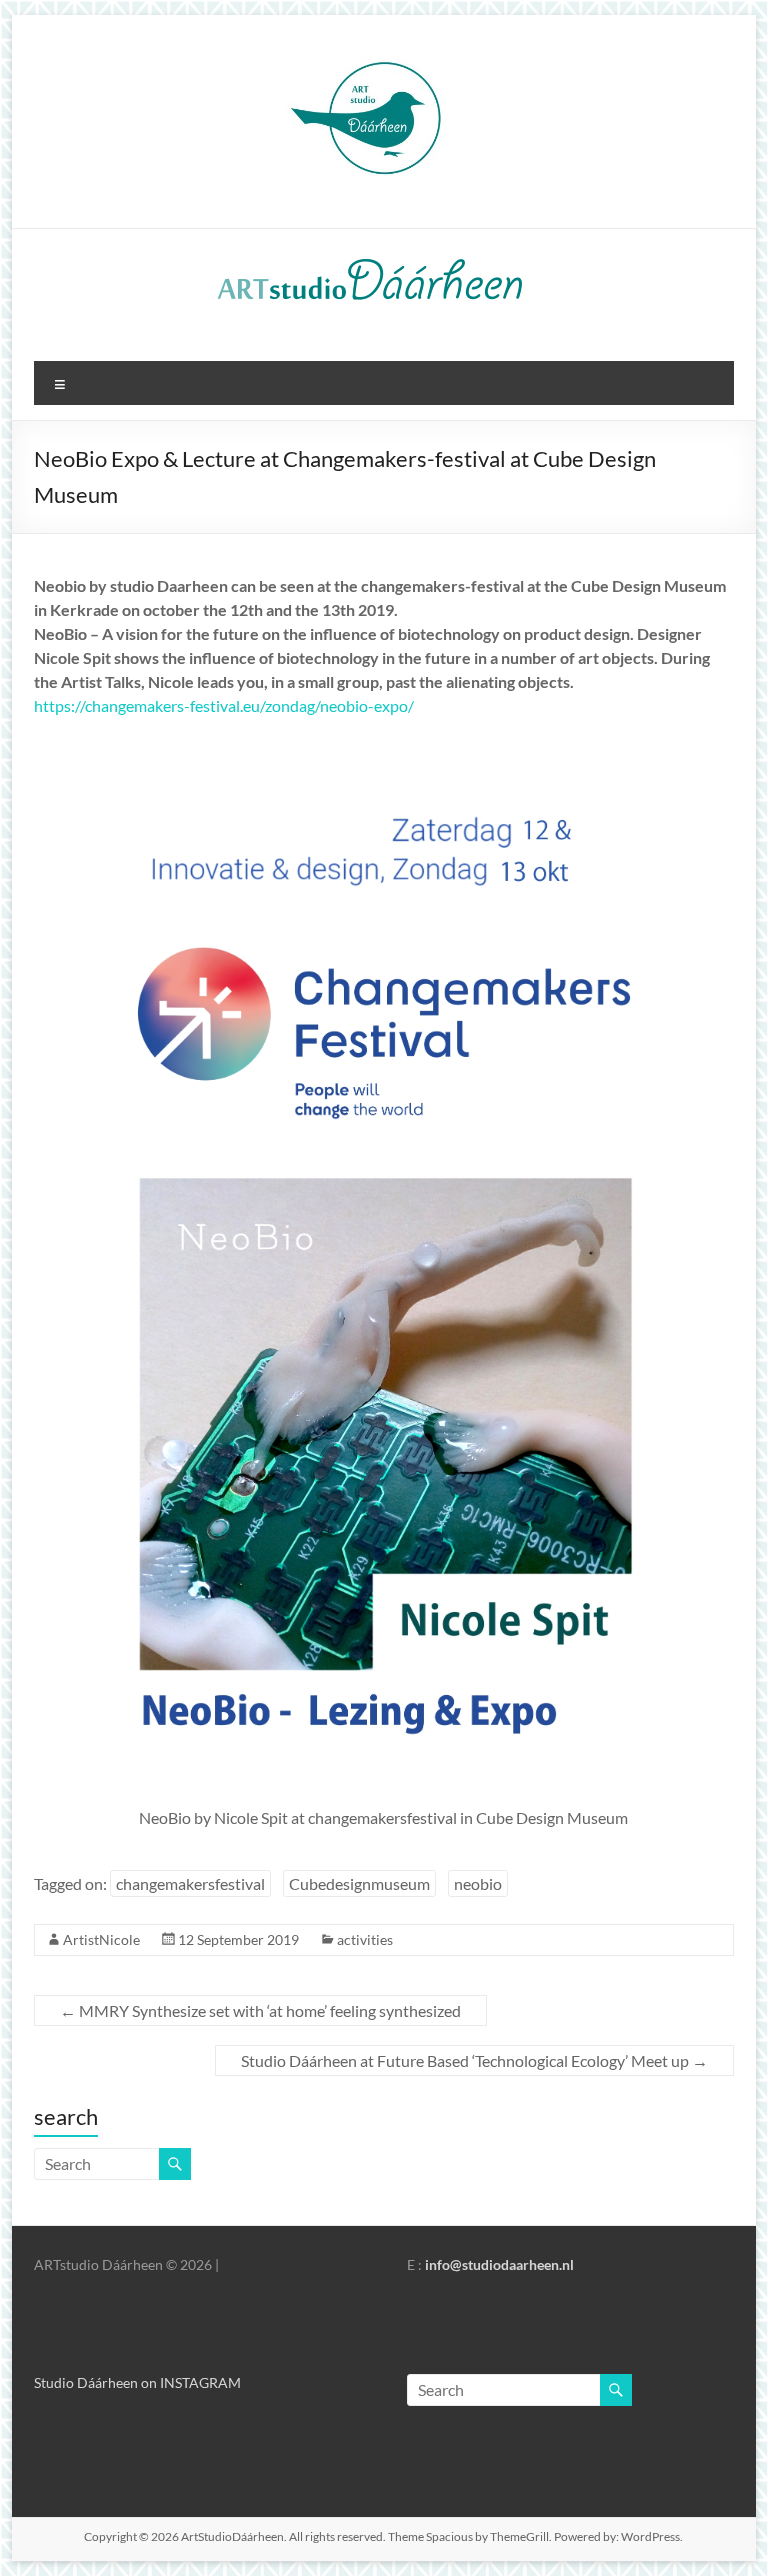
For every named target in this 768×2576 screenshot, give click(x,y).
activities (365, 1939)
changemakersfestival (190, 1883)
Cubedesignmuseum (359, 1883)
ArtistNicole (101, 1939)
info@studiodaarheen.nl (499, 2264)
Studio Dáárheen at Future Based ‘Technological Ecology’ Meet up (474, 2060)
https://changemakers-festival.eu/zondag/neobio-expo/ (224, 705)
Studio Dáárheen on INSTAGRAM (137, 2382)
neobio (478, 1883)
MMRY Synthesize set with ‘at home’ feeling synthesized (260, 2010)
